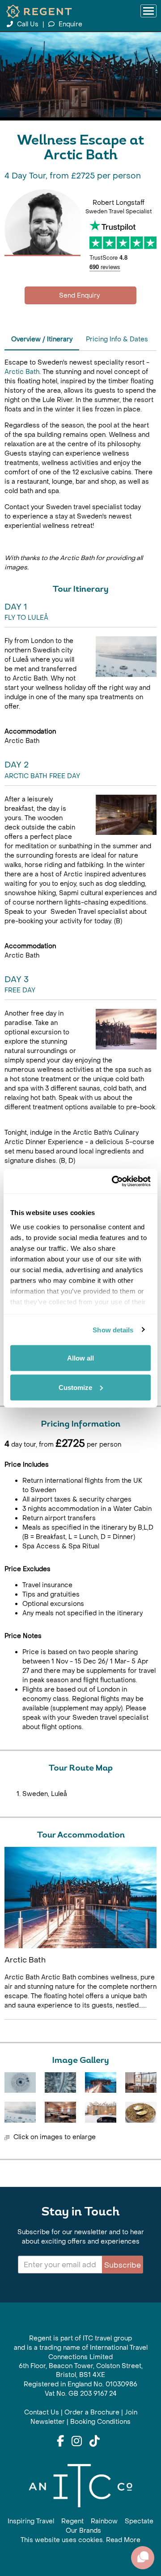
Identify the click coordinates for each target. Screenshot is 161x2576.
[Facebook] (60, 2442)
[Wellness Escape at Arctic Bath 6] (60, 2112)
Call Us (28, 24)
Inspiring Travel (31, 2521)
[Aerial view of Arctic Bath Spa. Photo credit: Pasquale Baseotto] (20, 2082)
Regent (72, 2521)
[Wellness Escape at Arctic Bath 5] (20, 2112)
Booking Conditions (100, 2422)
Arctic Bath (22, 372)
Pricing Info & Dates (117, 339)
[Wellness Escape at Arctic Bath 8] (141, 2112)
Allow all (80, 1358)
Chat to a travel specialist (80, 295)
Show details (113, 1329)
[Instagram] (77, 2442)
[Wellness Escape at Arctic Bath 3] (101, 2082)
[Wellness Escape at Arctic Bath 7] (101, 2112)
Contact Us (42, 2412)
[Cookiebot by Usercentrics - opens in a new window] (114, 1181)
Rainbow (104, 2521)
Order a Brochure (92, 2412)
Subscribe (123, 2265)
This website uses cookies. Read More (80, 2540)
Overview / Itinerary (42, 339)
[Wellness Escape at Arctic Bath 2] (60, 2082)
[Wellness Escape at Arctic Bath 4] (141, 2082)
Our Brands (83, 2531)
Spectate (139, 2521)
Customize (75, 1387)
